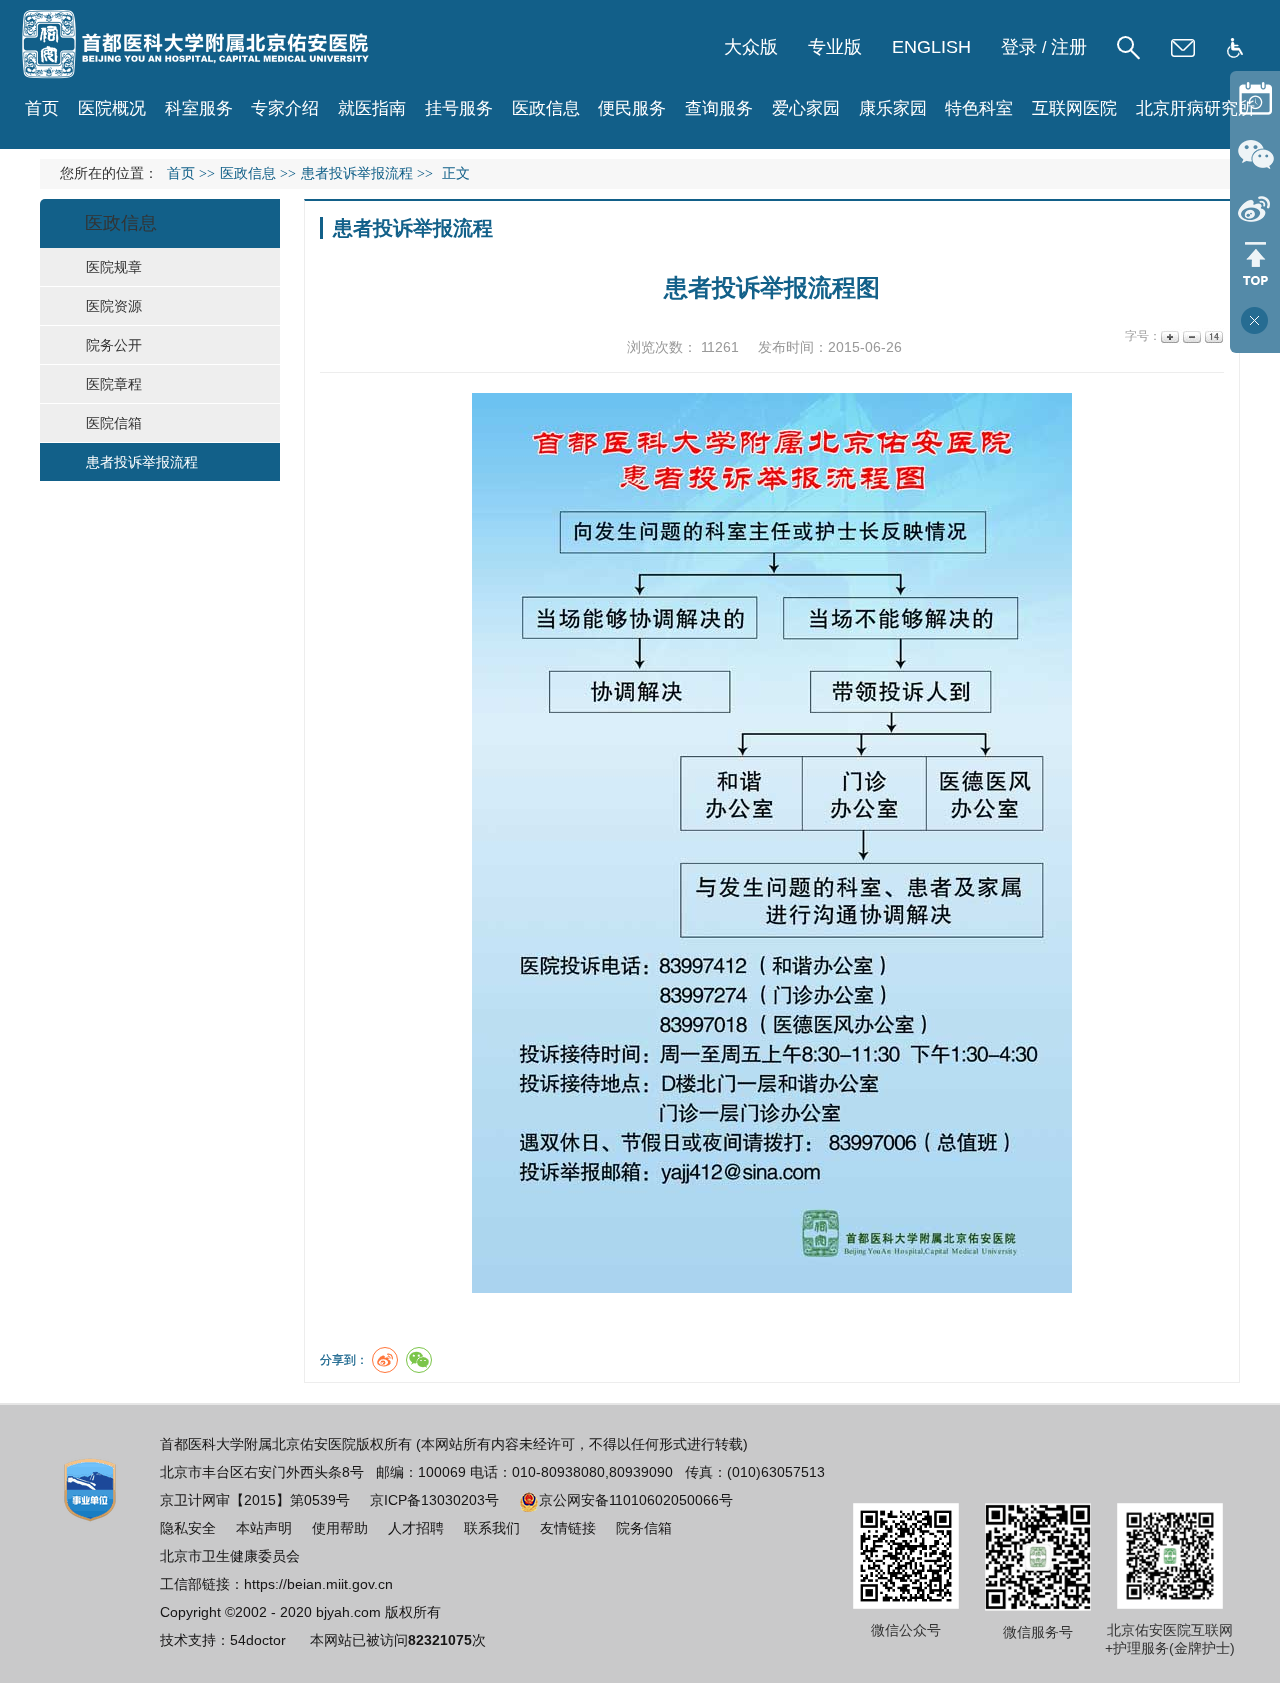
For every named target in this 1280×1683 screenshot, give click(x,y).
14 (1212, 336)
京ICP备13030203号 (434, 1500)
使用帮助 (340, 1528)
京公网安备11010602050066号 (636, 1500)
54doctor (258, 1640)
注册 (1069, 47)
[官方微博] (1255, 208)
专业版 (835, 47)
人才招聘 (416, 1528)
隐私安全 (188, 1528)
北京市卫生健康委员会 (230, 1556)
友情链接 (568, 1528)
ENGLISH (931, 47)
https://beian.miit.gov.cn (318, 1584)
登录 (1019, 47)
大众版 (751, 47)
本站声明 (264, 1528)
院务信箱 (644, 1528)
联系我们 (492, 1528)
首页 (42, 108)
